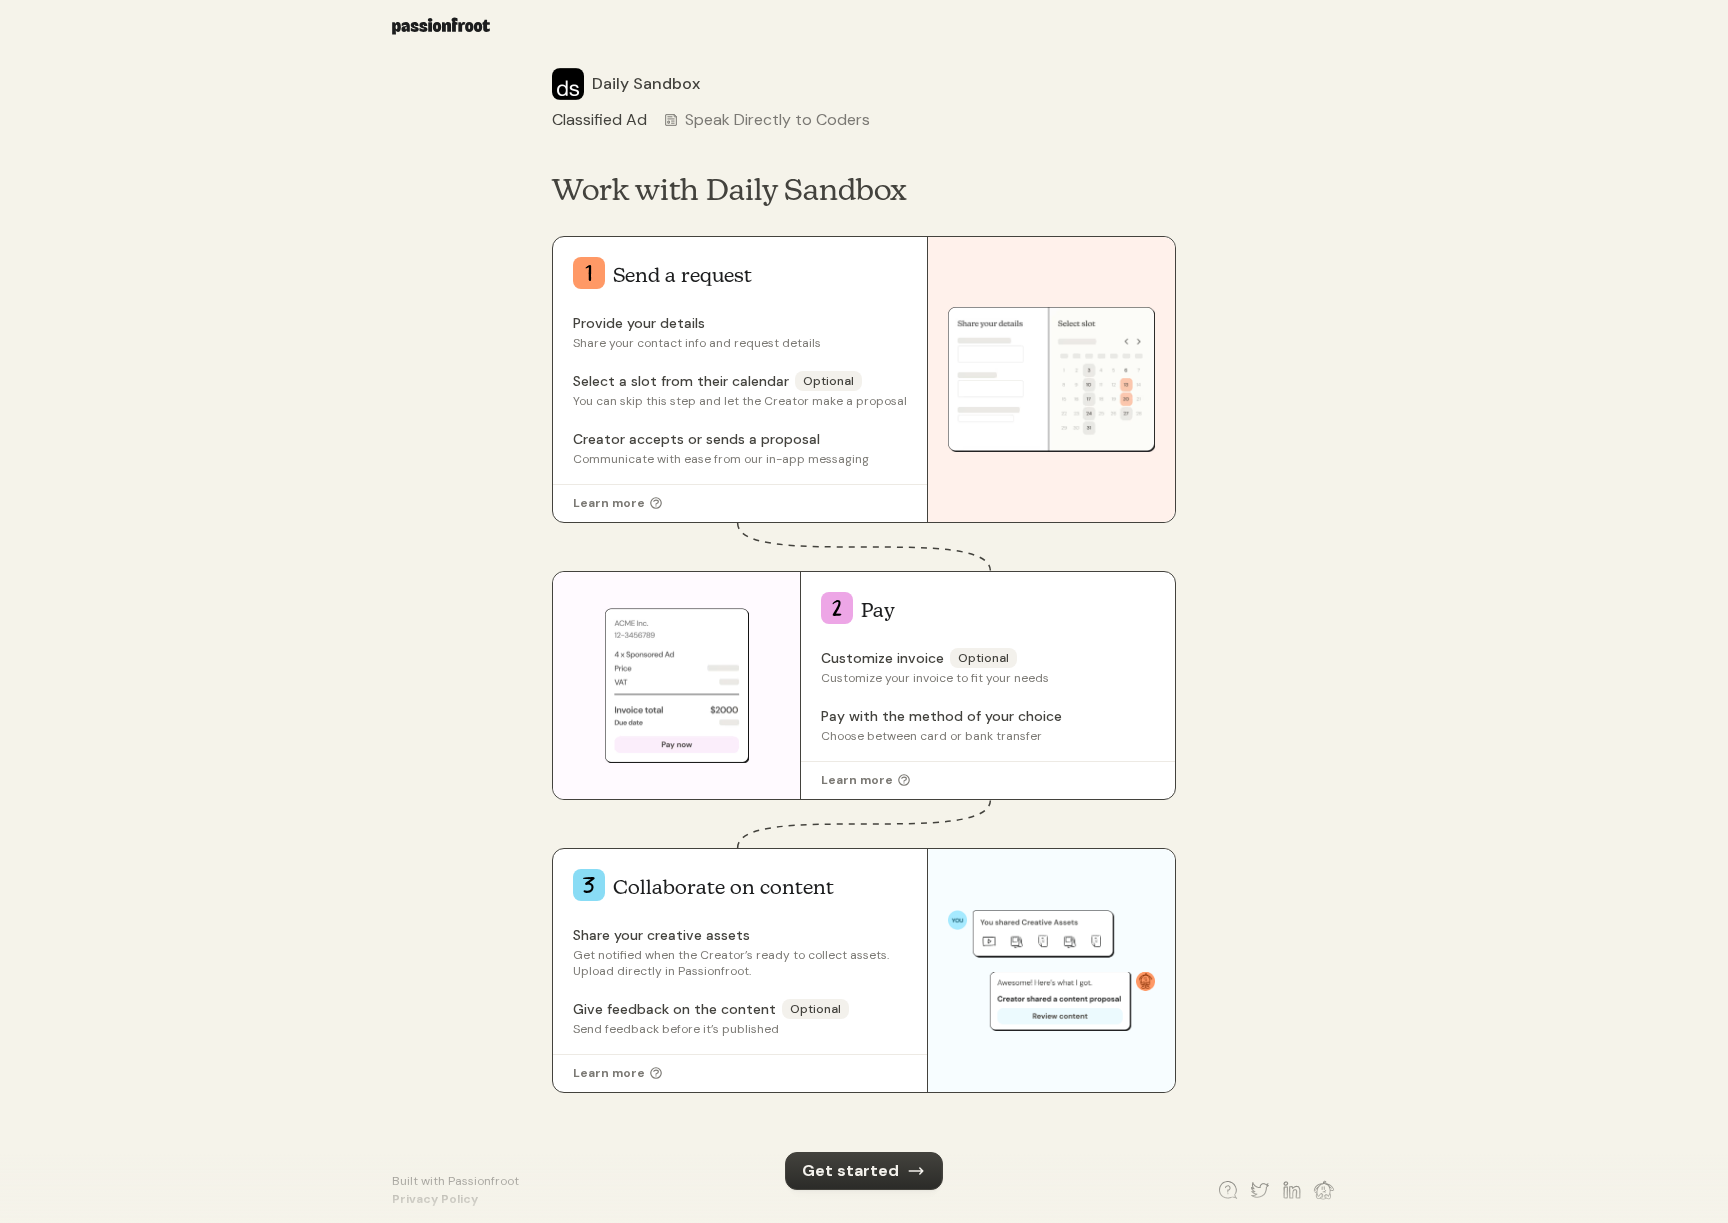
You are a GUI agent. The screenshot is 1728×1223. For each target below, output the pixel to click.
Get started (850, 1170)
